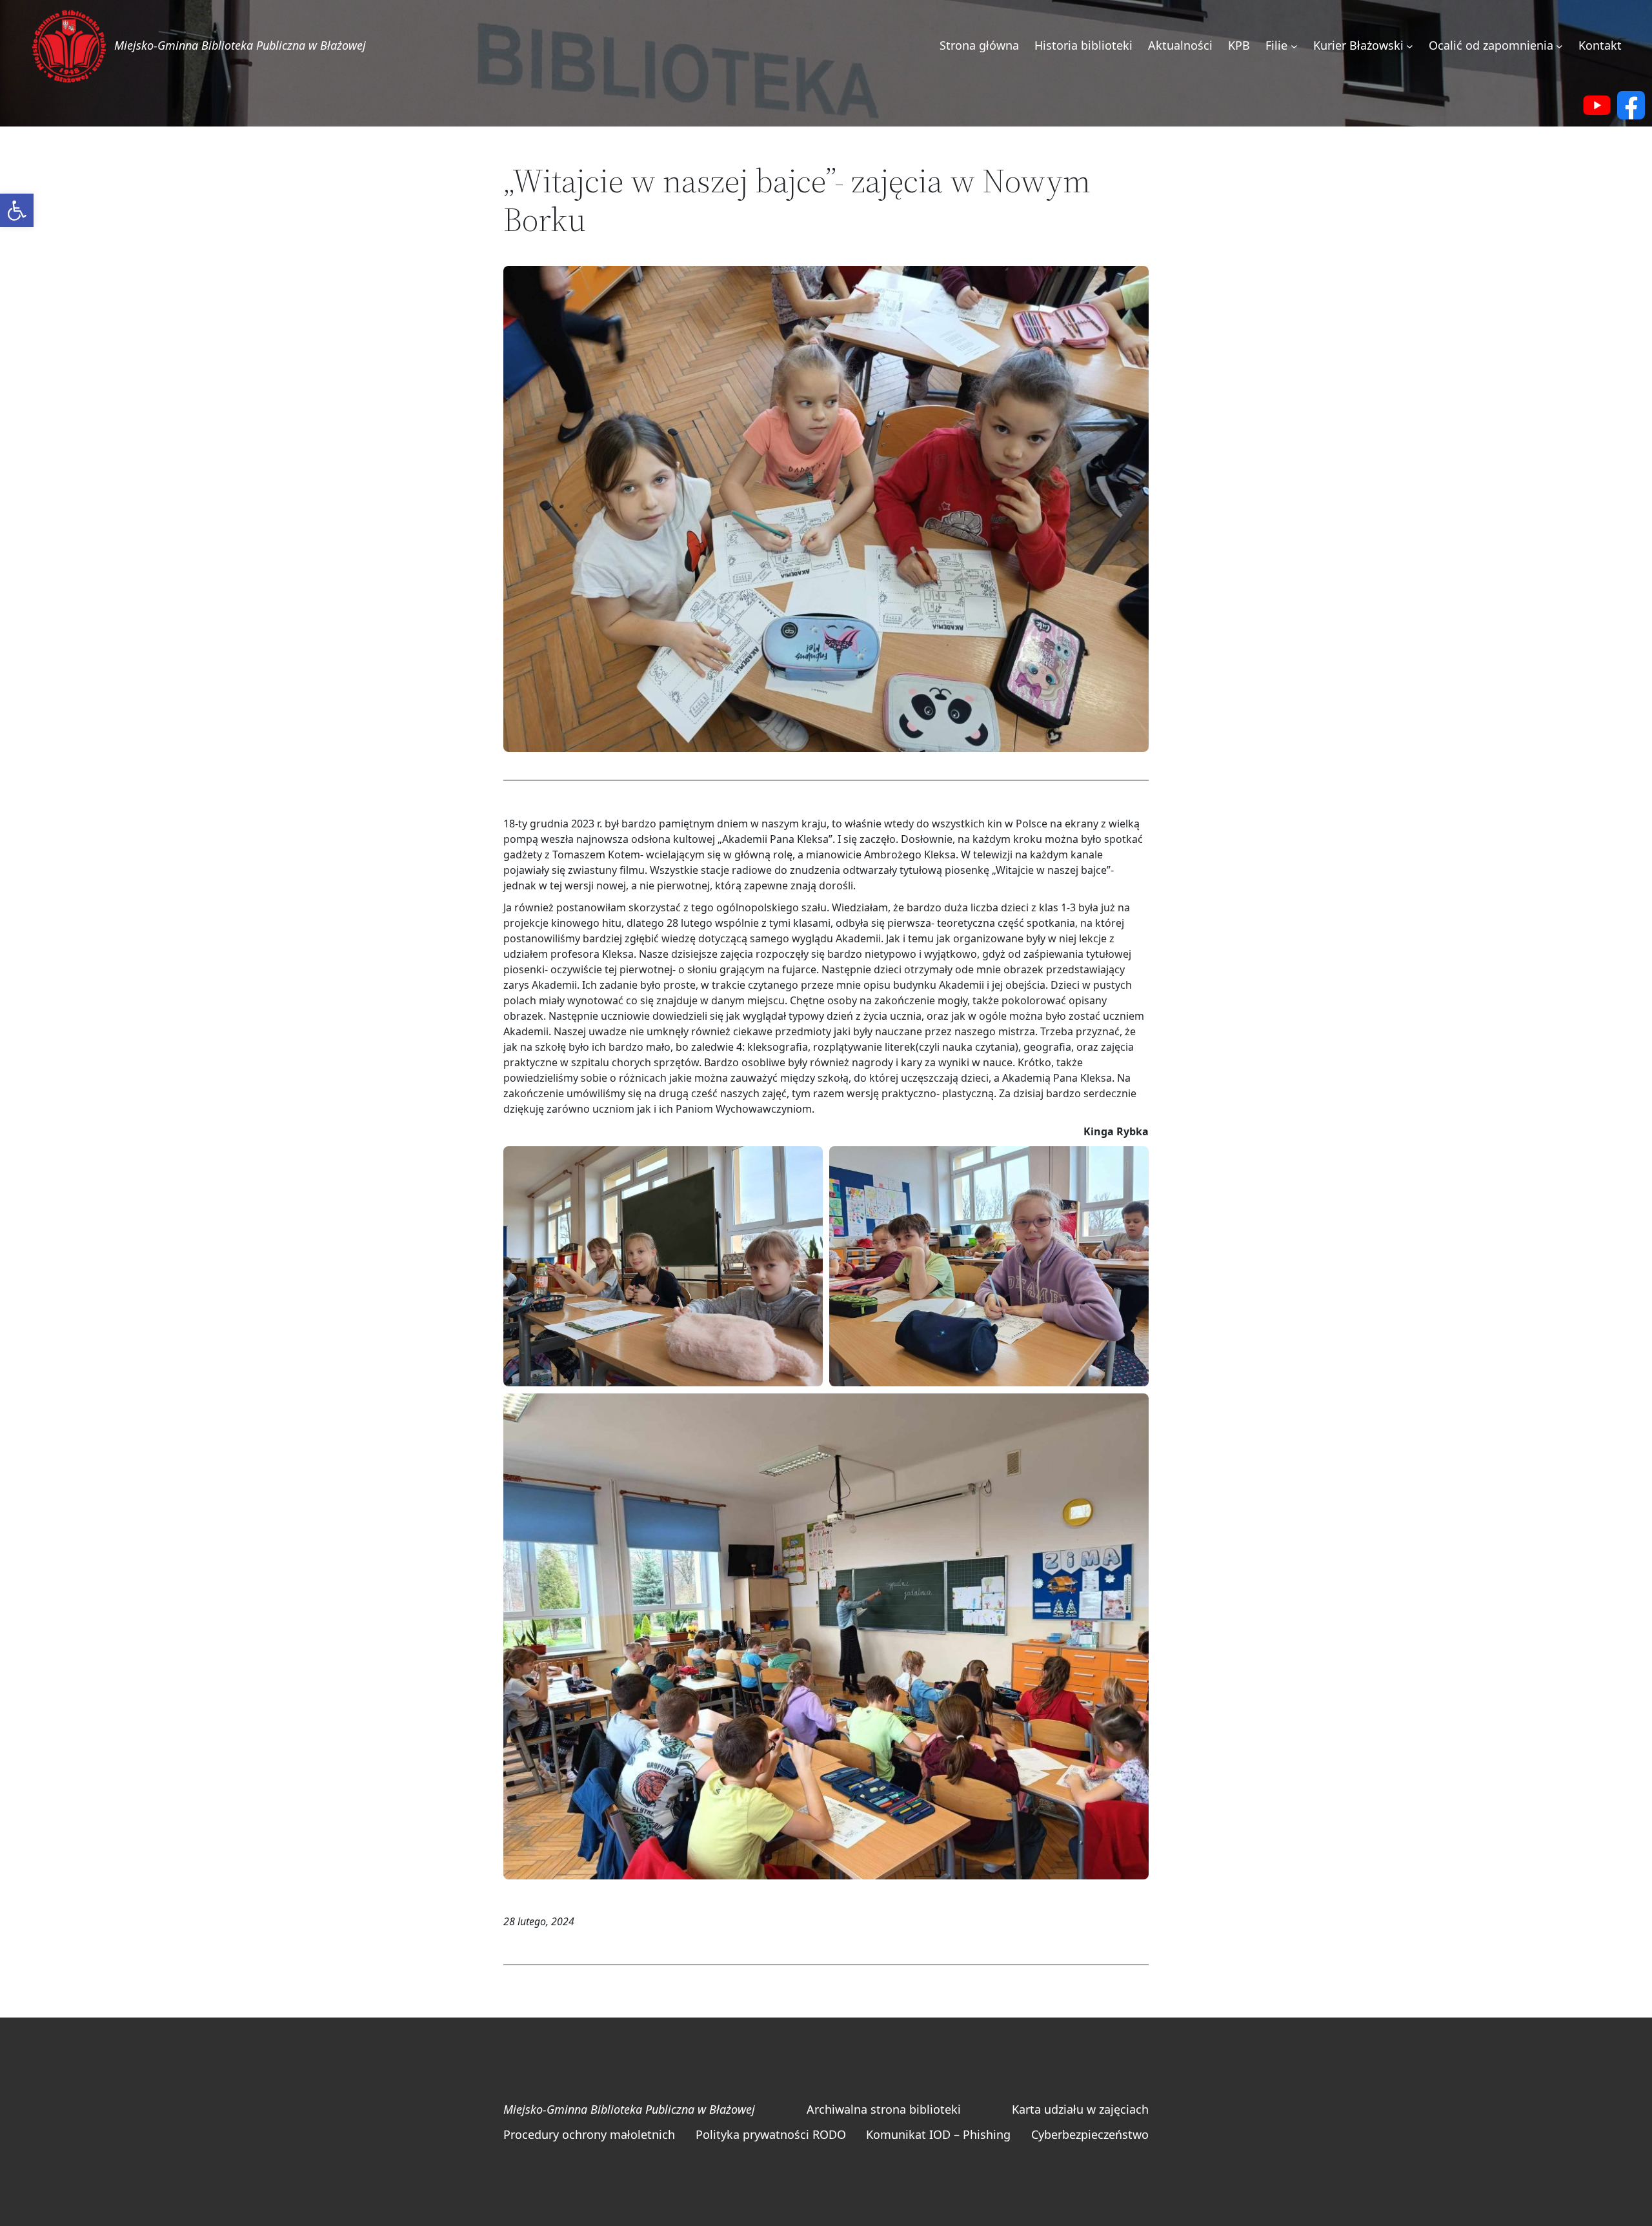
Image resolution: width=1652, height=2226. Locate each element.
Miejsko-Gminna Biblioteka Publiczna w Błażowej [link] (240, 45)
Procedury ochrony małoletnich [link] (589, 2134)
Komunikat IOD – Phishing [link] (938, 2134)
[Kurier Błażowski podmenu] (1410, 46)
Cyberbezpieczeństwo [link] (1090, 2134)
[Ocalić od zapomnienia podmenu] (1559, 46)
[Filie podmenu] (1294, 46)
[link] (17, 210)
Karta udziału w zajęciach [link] (1080, 2109)
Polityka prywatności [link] (752, 2134)
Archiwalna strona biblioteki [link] (884, 2109)
